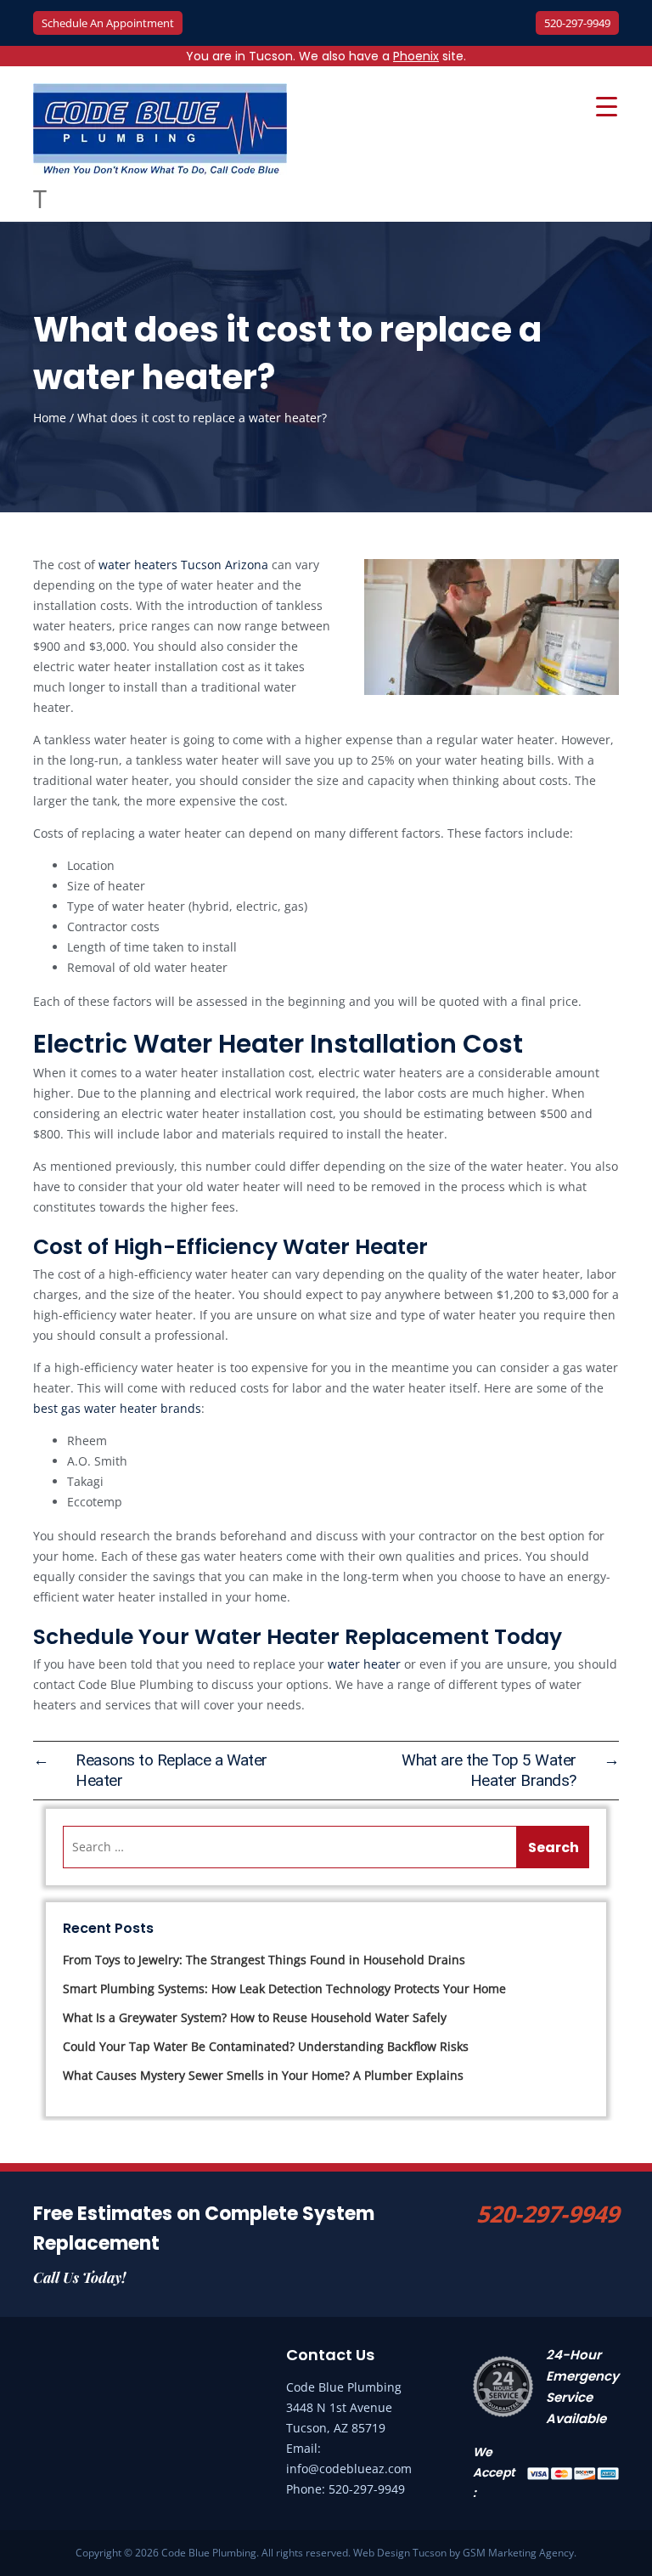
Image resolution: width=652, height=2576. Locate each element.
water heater (364, 1664)
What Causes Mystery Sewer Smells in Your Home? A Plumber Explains (263, 2075)
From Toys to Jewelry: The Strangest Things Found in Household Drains (264, 1960)
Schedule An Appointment (108, 23)
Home (50, 418)
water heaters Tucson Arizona (185, 565)
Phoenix (416, 56)
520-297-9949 (577, 23)
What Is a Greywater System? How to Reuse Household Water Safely (255, 2017)
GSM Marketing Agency (518, 2553)
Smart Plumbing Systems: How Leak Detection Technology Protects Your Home (284, 1988)
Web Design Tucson (400, 2553)
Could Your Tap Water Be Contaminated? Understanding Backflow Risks (266, 2046)
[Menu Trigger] (606, 106)
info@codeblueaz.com (349, 2469)
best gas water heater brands (117, 1408)
